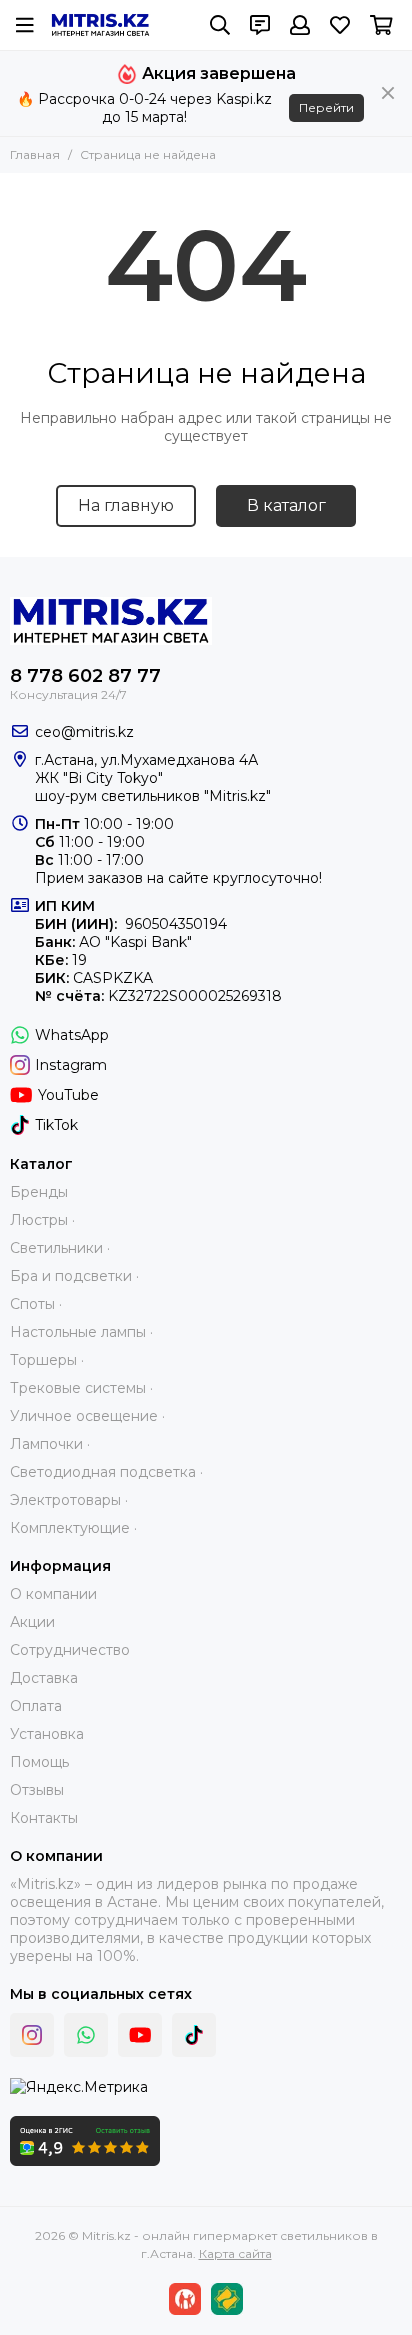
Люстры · (42, 1220)
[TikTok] (194, 2035)
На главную (126, 505)
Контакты (44, 1818)
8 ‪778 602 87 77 (85, 676)
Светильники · (60, 1248)
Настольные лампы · (81, 1332)
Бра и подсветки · (74, 1276)
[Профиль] (300, 25)
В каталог (286, 505)
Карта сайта (235, 2253)
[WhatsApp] (86, 2035)
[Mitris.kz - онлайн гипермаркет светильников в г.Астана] (100, 25)
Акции (32, 1622)
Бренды (39, 1192)
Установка (47, 1734)
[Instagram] (32, 2035)
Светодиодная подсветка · (106, 1472)
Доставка (44, 1678)
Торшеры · (47, 1360)
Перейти (326, 107)
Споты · (36, 1304)
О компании (53, 1594)
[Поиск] (220, 25)
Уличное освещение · (87, 1416)
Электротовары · (69, 1500)
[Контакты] (260, 25)
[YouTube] (140, 2035)
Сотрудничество (70, 1650)
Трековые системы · (81, 1388)
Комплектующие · (73, 1528)
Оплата (36, 1706)
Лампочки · (50, 1444)
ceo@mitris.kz (84, 732)
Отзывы (37, 1790)
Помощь (39, 1762)
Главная (35, 154)
